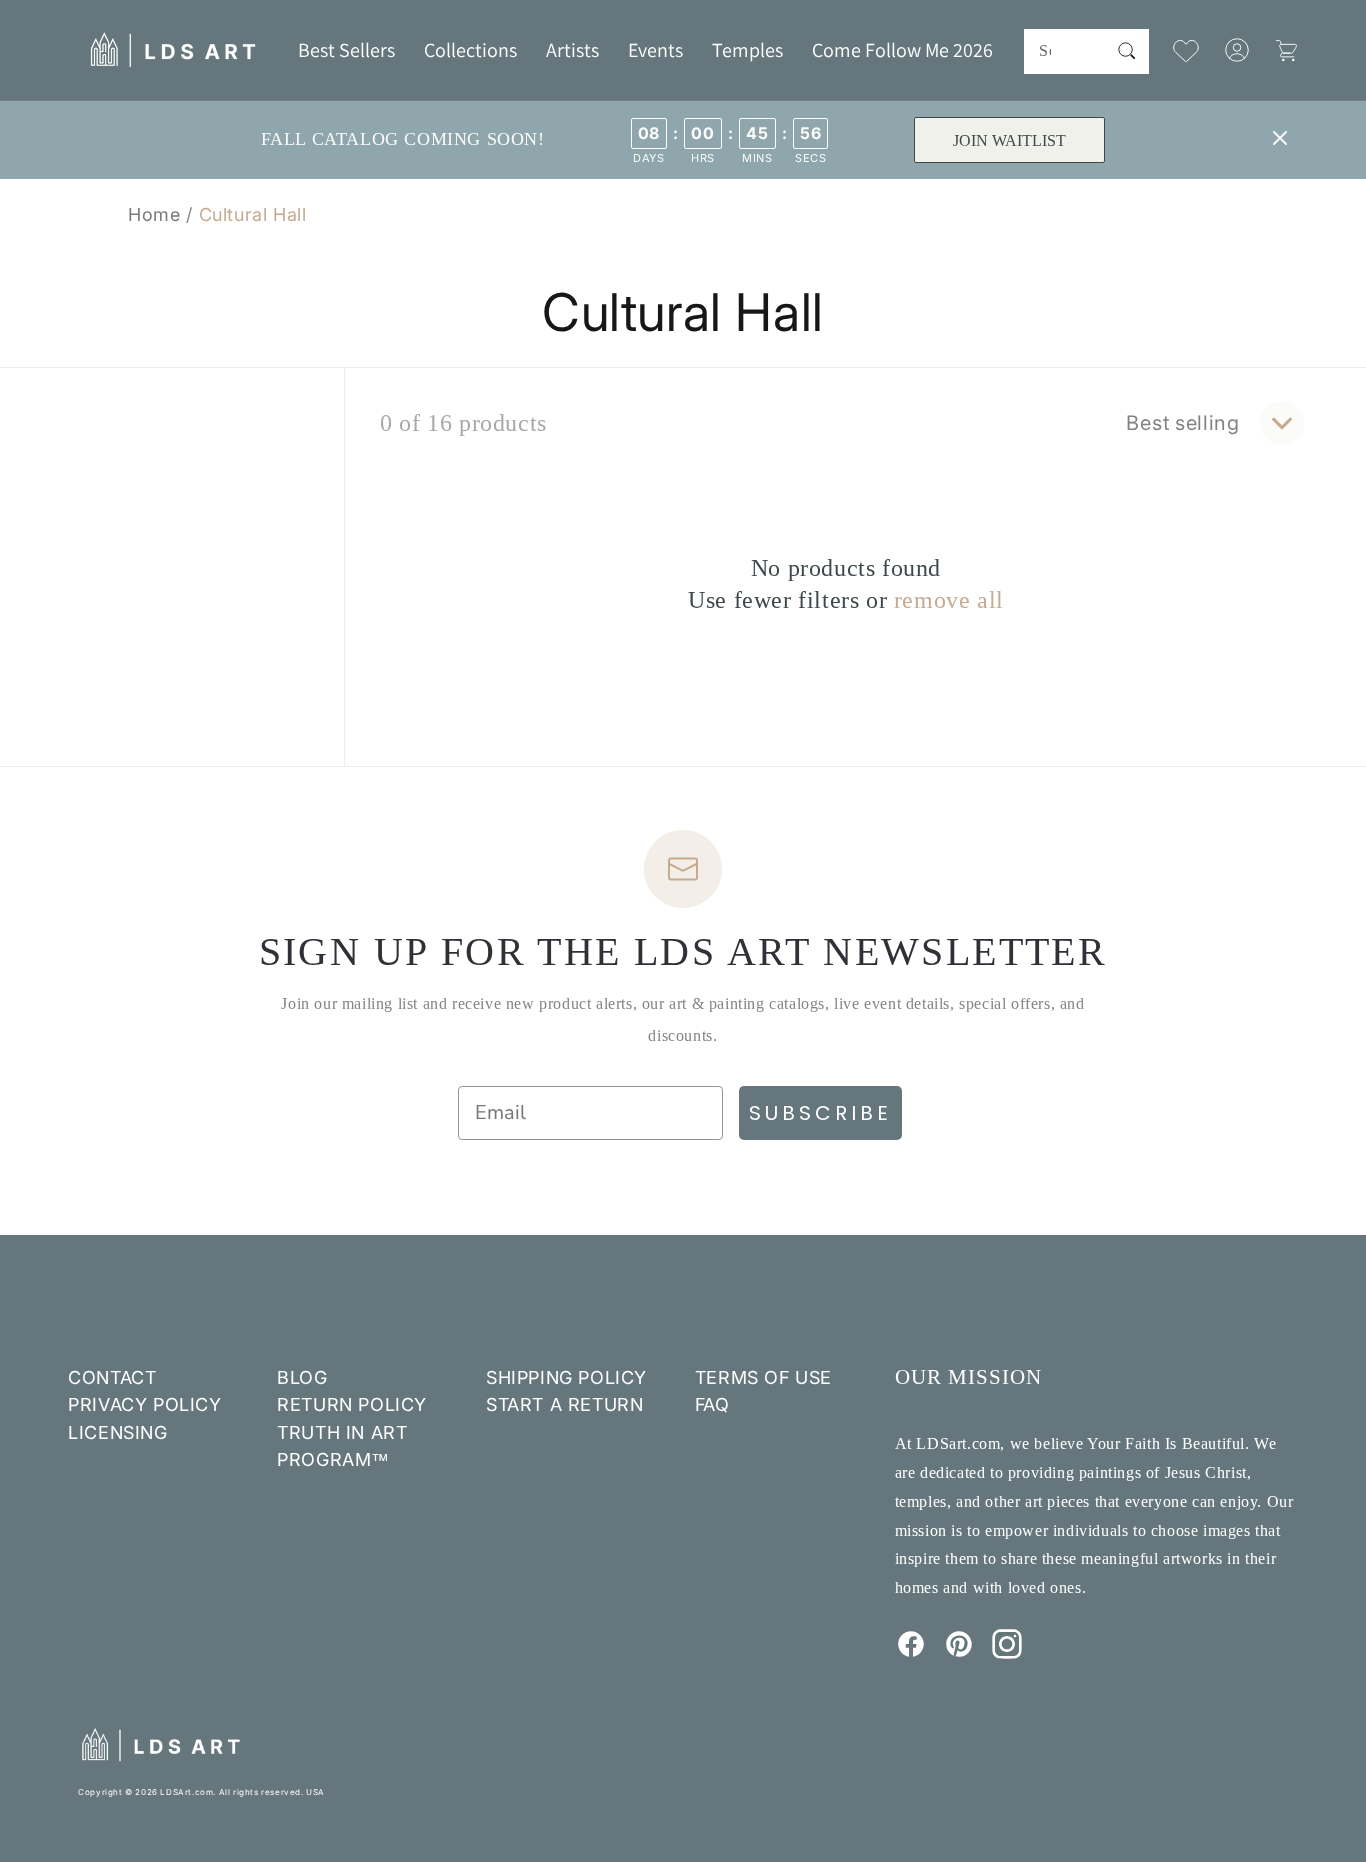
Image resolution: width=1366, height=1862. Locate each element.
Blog (302, 1377)
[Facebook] (911, 1653)
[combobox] (1086, 51)
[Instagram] (1007, 1653)
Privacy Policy (144, 1404)
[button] (470, 50)
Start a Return (564, 1404)
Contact (112, 1377)
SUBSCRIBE (820, 1113)
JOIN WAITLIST (1009, 140)
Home (154, 214)
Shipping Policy (566, 1377)
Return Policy (352, 1404)
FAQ (712, 1404)
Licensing (117, 1432)
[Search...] (1127, 51)
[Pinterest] (959, 1653)
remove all (949, 600)
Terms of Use (763, 1377)
